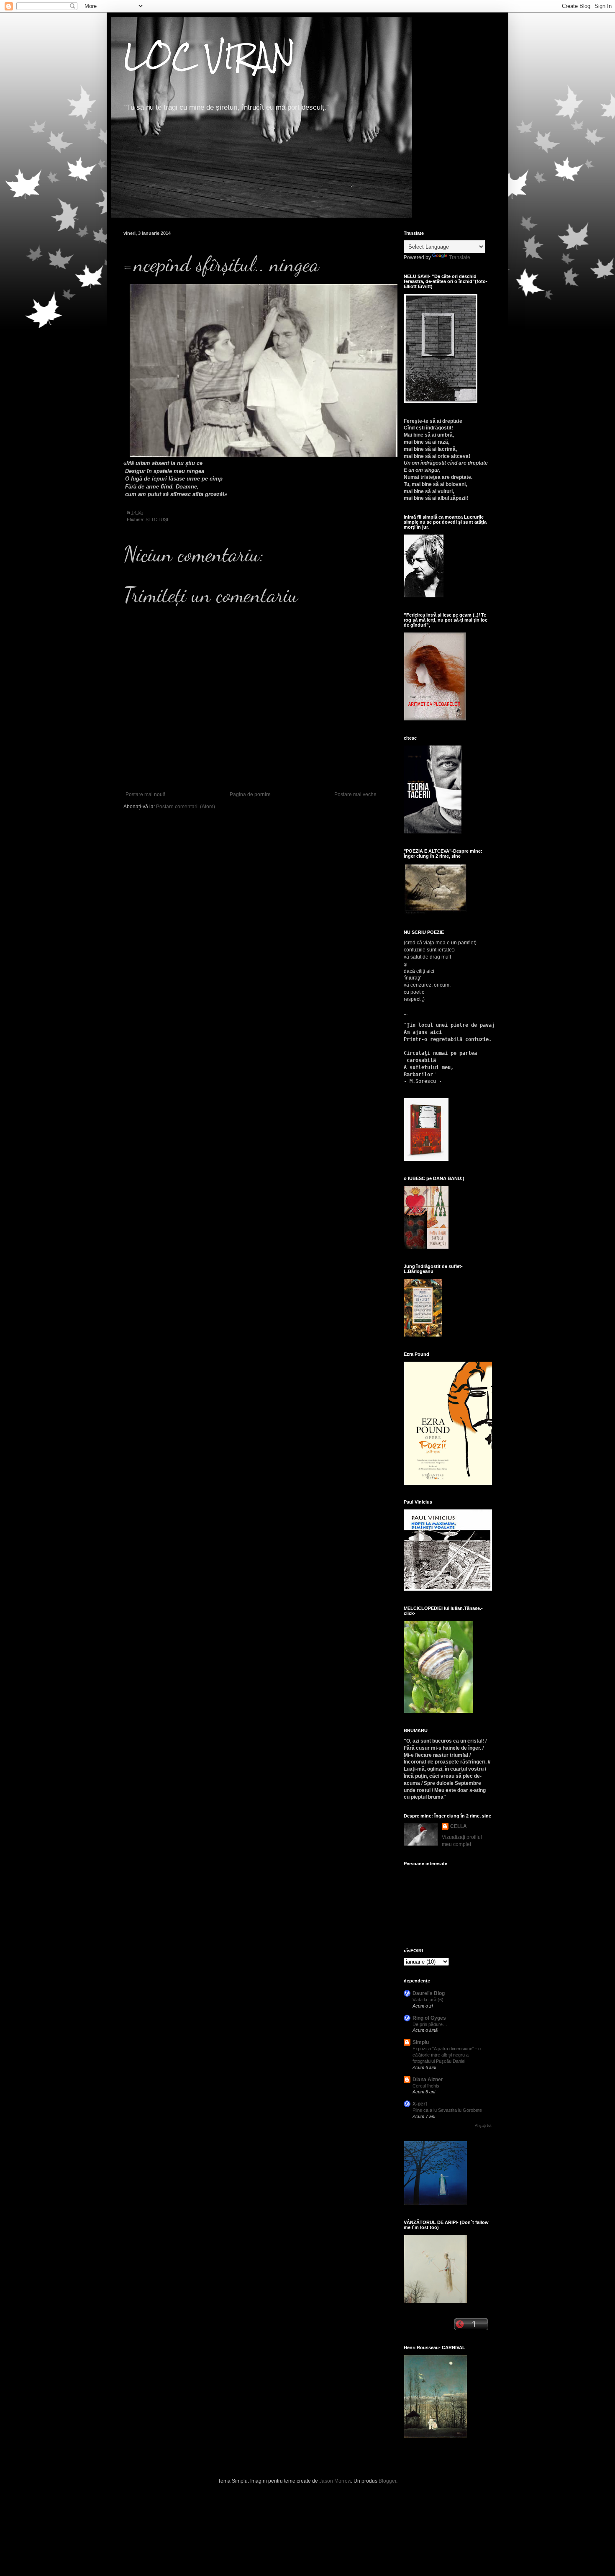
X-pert (420, 2104)
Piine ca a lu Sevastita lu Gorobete (447, 2110)
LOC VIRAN (209, 56)
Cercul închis (426, 2086)
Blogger (387, 2481)
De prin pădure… (430, 2024)
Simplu (421, 2042)
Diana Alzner (428, 2080)
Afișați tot (483, 2126)
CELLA (459, 1826)
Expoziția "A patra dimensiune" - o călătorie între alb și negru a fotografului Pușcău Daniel (447, 2055)
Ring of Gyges (429, 2018)
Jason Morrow (335, 2481)
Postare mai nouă (146, 794)
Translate (460, 257)
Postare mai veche (355, 794)
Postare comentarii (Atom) (186, 807)
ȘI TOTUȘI (157, 519)
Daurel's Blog (429, 1993)
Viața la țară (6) (428, 2000)
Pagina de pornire (250, 794)
